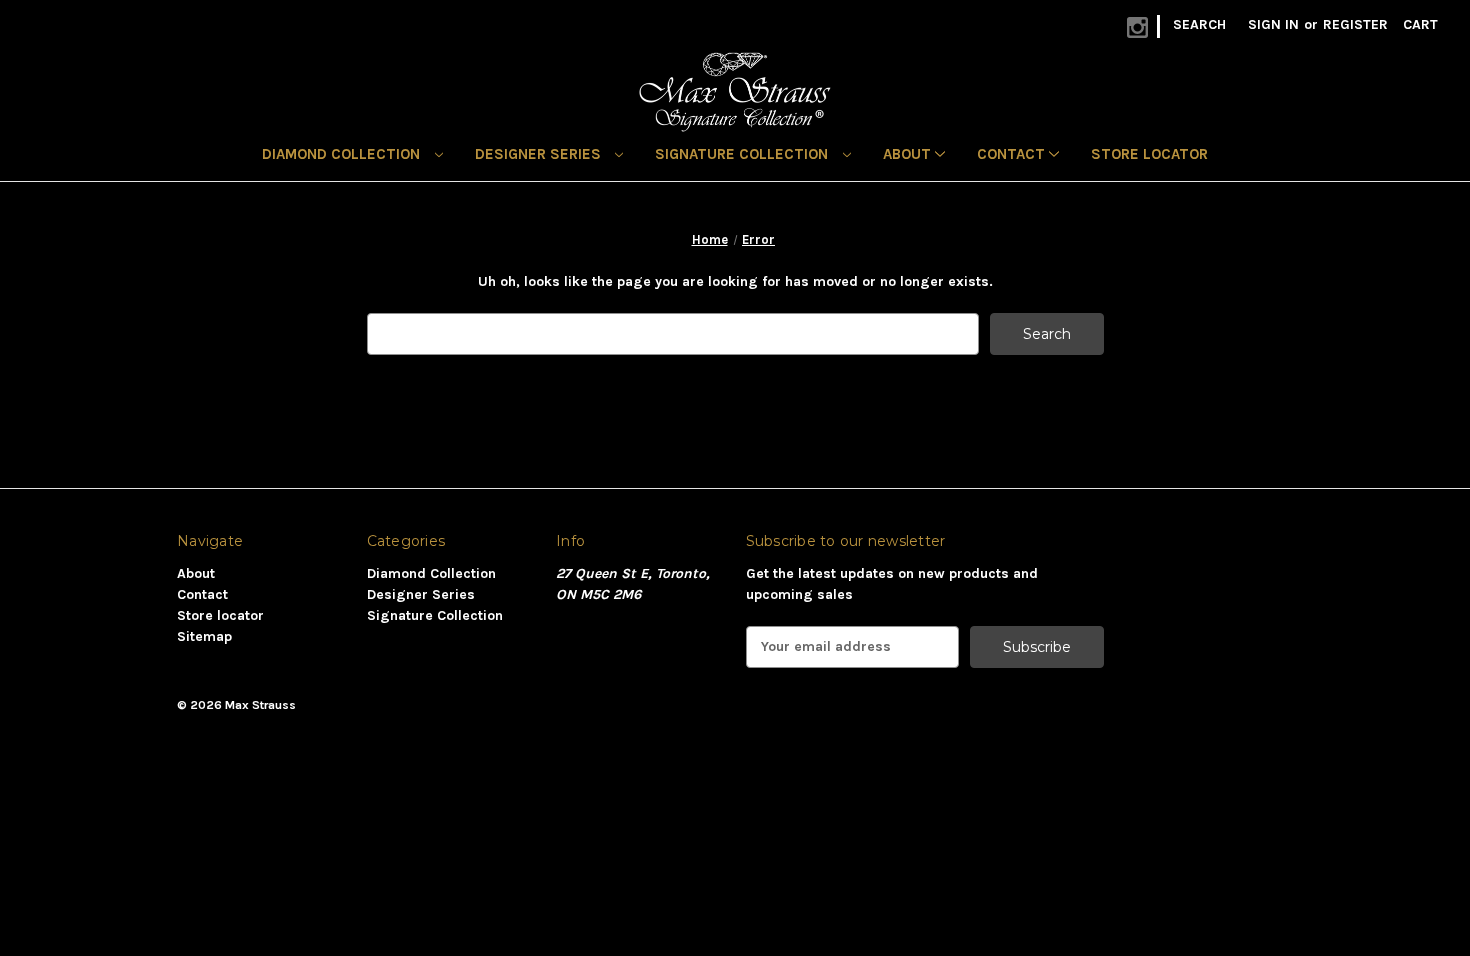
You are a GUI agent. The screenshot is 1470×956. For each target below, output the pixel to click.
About (909, 154)
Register (1355, 24)
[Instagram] (1137, 27)
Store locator (1149, 154)
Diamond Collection (343, 154)
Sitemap (204, 636)
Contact (1013, 154)
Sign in (1273, 24)
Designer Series (540, 154)
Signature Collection (743, 154)
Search (1199, 24)
